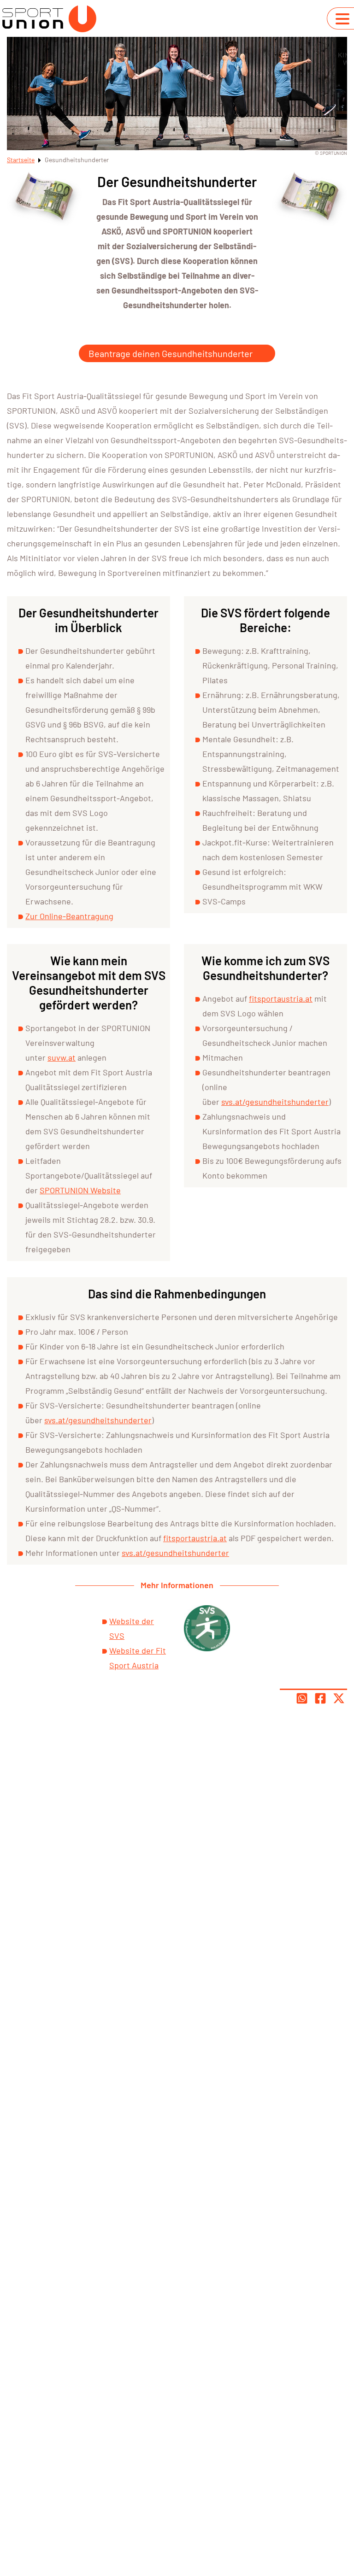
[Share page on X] (339, 1698)
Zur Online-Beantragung (69, 916)
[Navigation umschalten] (342, 19)
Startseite (21, 160)
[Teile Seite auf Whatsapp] (302, 1698)
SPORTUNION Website (80, 1190)
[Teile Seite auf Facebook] (320, 1698)
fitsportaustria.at (281, 998)
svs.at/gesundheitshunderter (275, 1102)
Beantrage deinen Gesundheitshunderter (171, 353)
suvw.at (62, 1057)
